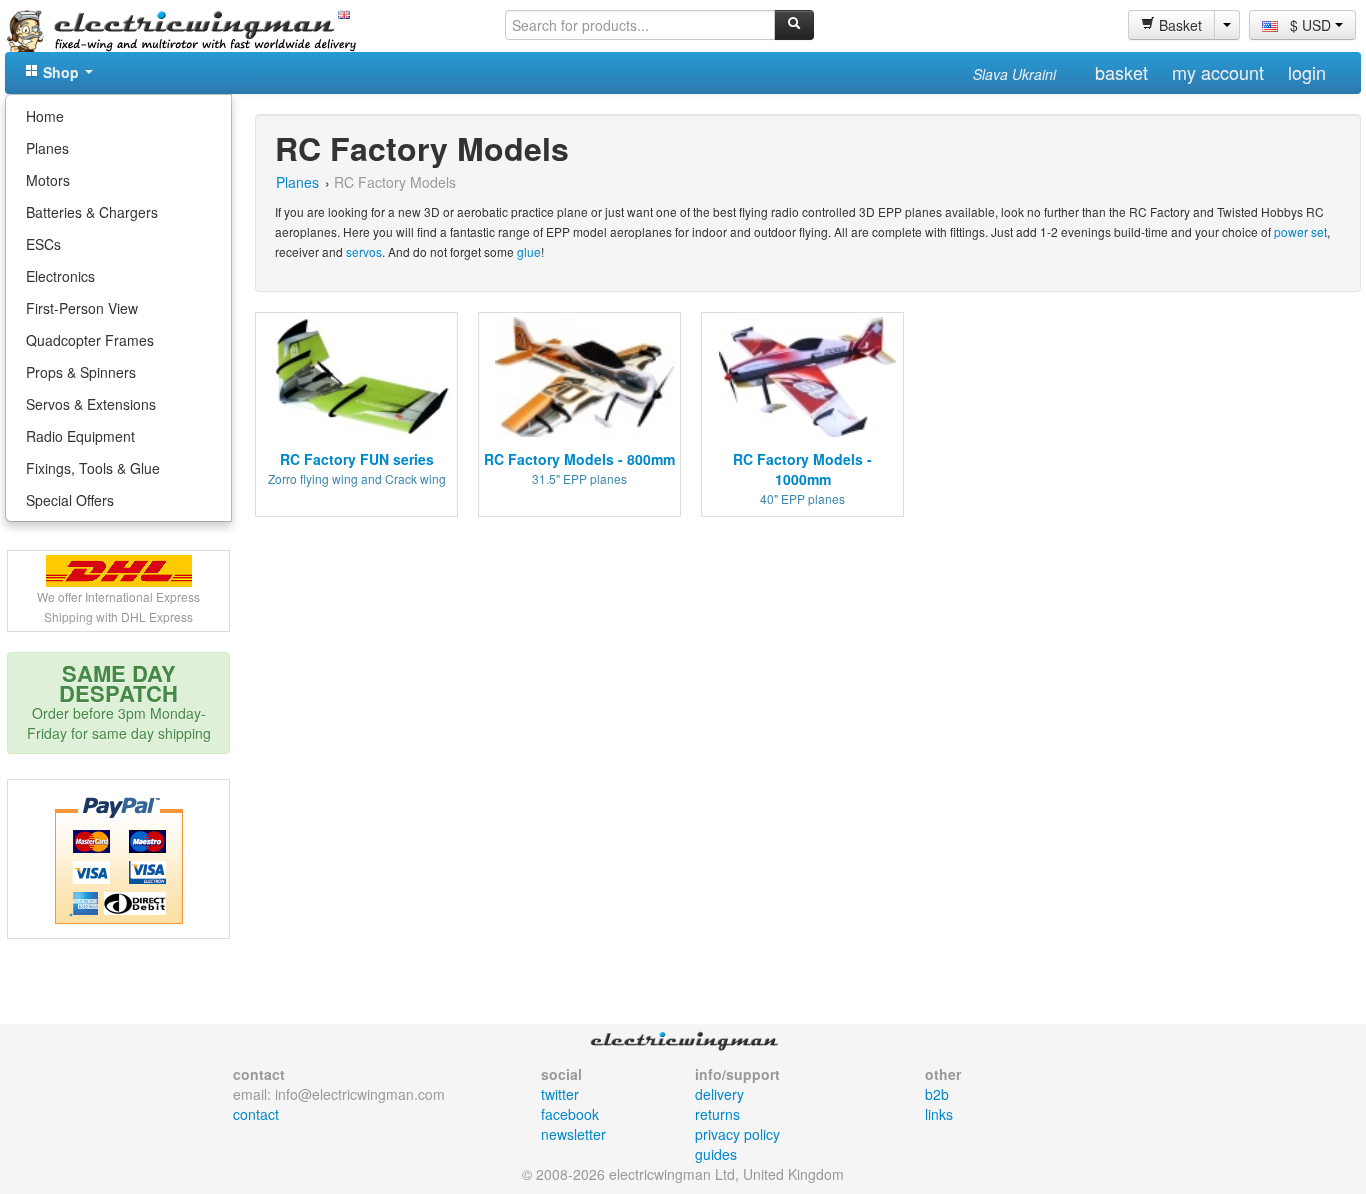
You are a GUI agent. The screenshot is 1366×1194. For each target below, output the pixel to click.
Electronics (60, 276)
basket (1121, 72)
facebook (570, 1114)
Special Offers (70, 500)
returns (717, 1114)
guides (716, 1154)
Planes (47, 148)
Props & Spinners (81, 372)
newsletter (573, 1134)
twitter (560, 1094)
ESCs (43, 244)
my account (1218, 72)
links (939, 1114)
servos (364, 251)
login (1307, 72)
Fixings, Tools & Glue (93, 468)
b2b (937, 1094)
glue (529, 251)
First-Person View (82, 308)
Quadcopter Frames (90, 340)
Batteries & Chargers (92, 212)
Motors (48, 180)
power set (1300, 231)
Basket (1178, 25)
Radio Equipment (80, 436)
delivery (719, 1094)
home (45, 116)
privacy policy (737, 1134)
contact (256, 1114)
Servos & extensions (91, 404)
